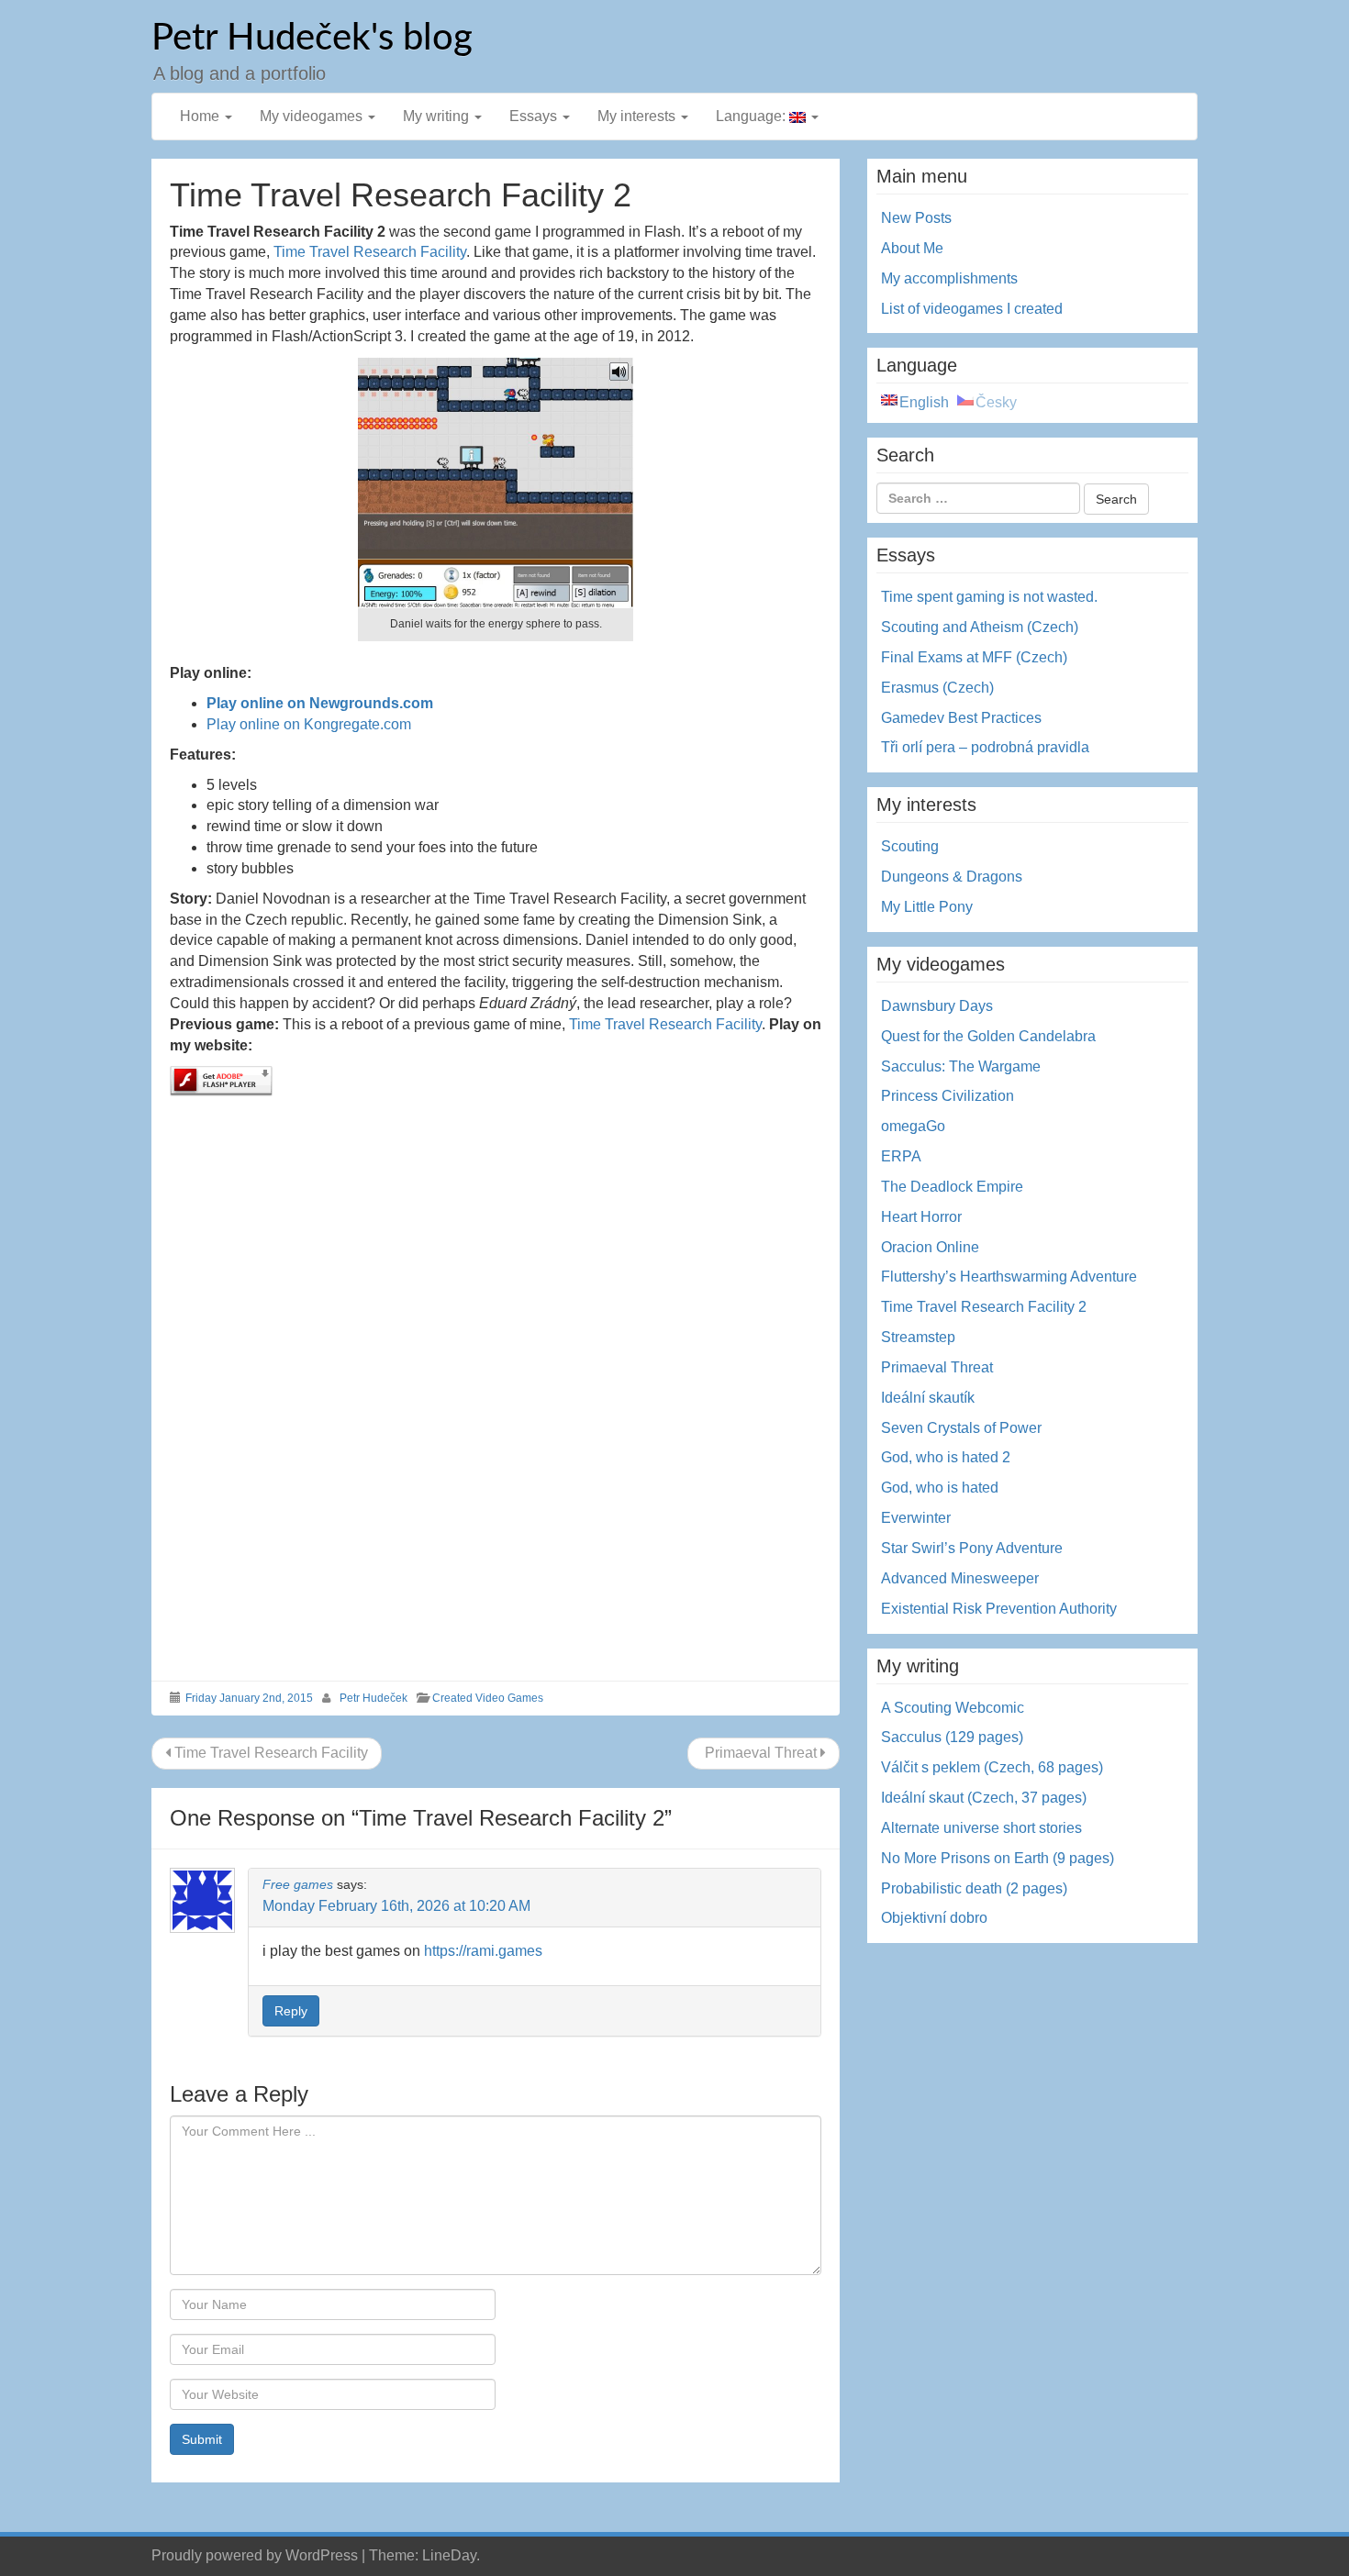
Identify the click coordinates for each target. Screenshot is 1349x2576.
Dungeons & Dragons (952, 877)
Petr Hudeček (373, 1698)
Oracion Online (930, 1247)
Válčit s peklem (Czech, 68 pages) (992, 1767)
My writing (438, 116)
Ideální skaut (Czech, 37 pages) (984, 1798)
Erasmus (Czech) (937, 688)
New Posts (916, 218)
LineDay (449, 2555)
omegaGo (913, 1126)
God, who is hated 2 (946, 1457)
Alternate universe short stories (981, 1828)
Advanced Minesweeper (960, 1578)
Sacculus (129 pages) (952, 1737)
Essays (535, 116)
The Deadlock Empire (952, 1187)
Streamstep (918, 1337)
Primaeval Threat (761, 1753)
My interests (638, 116)
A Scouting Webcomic (953, 1708)
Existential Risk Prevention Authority (999, 1609)
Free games (298, 1884)
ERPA (901, 1156)
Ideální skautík (928, 1398)
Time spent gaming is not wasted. (989, 597)
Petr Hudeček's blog (312, 39)
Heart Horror (921, 1217)
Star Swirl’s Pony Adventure (972, 1548)
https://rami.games (483, 1951)
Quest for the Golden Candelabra (988, 1036)
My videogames (313, 116)
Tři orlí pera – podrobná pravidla (985, 747)
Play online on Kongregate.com (309, 724)
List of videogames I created (972, 309)
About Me (912, 248)
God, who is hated (940, 1488)
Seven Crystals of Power (961, 1428)
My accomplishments (949, 278)
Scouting (910, 846)
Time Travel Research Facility (370, 252)
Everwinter (916, 1518)
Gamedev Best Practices (961, 718)
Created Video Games (488, 1698)
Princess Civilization (948, 1096)
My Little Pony (927, 907)
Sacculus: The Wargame (961, 1066)
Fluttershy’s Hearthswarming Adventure (1009, 1277)
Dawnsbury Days (937, 1006)
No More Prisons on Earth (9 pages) (998, 1858)
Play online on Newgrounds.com (320, 703)
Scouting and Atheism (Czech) (980, 627)
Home (201, 116)
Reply (291, 2011)
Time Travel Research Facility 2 (984, 1307)
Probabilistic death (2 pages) (974, 1888)
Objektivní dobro (934, 1918)
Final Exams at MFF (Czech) (974, 657)
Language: (753, 116)
